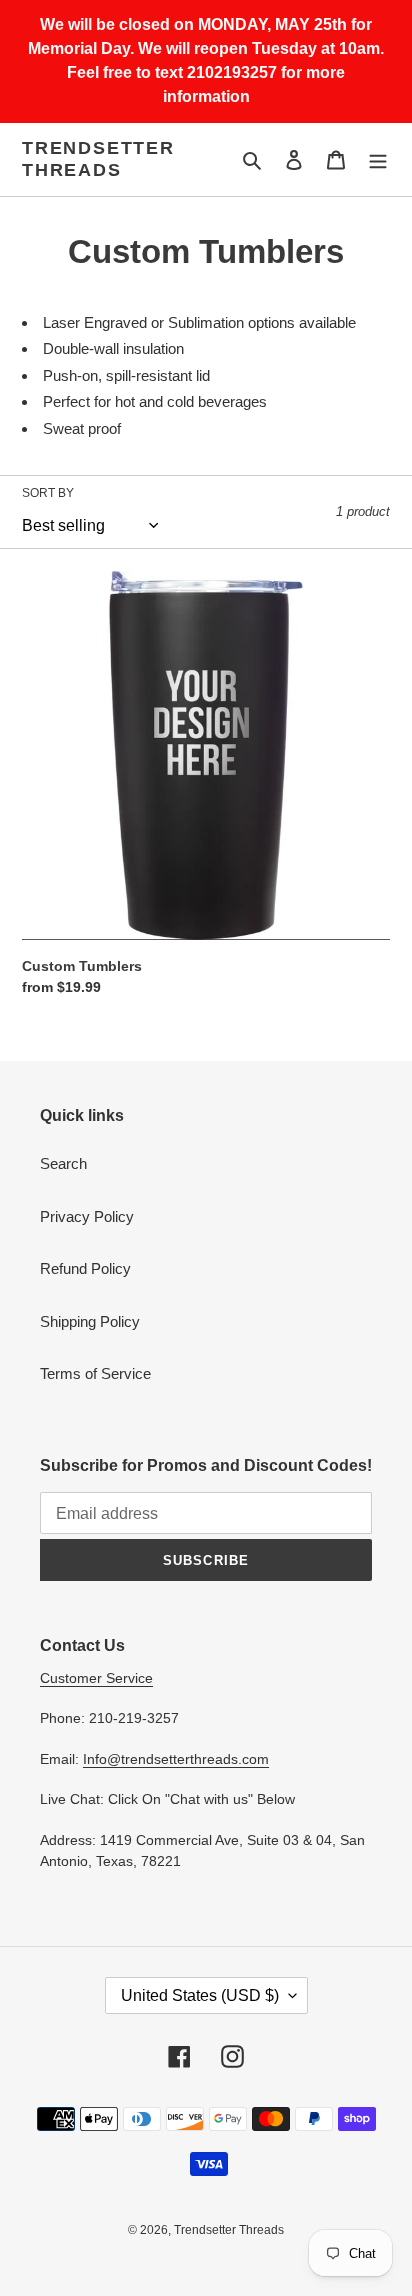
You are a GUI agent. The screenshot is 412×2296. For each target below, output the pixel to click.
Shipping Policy (90, 1321)
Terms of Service (95, 1373)
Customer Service (96, 1678)
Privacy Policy (87, 1216)
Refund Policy (85, 1268)
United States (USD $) (200, 1995)
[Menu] (378, 159)
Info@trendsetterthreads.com (176, 1759)
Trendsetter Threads (98, 159)
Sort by (48, 493)
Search (63, 1163)
